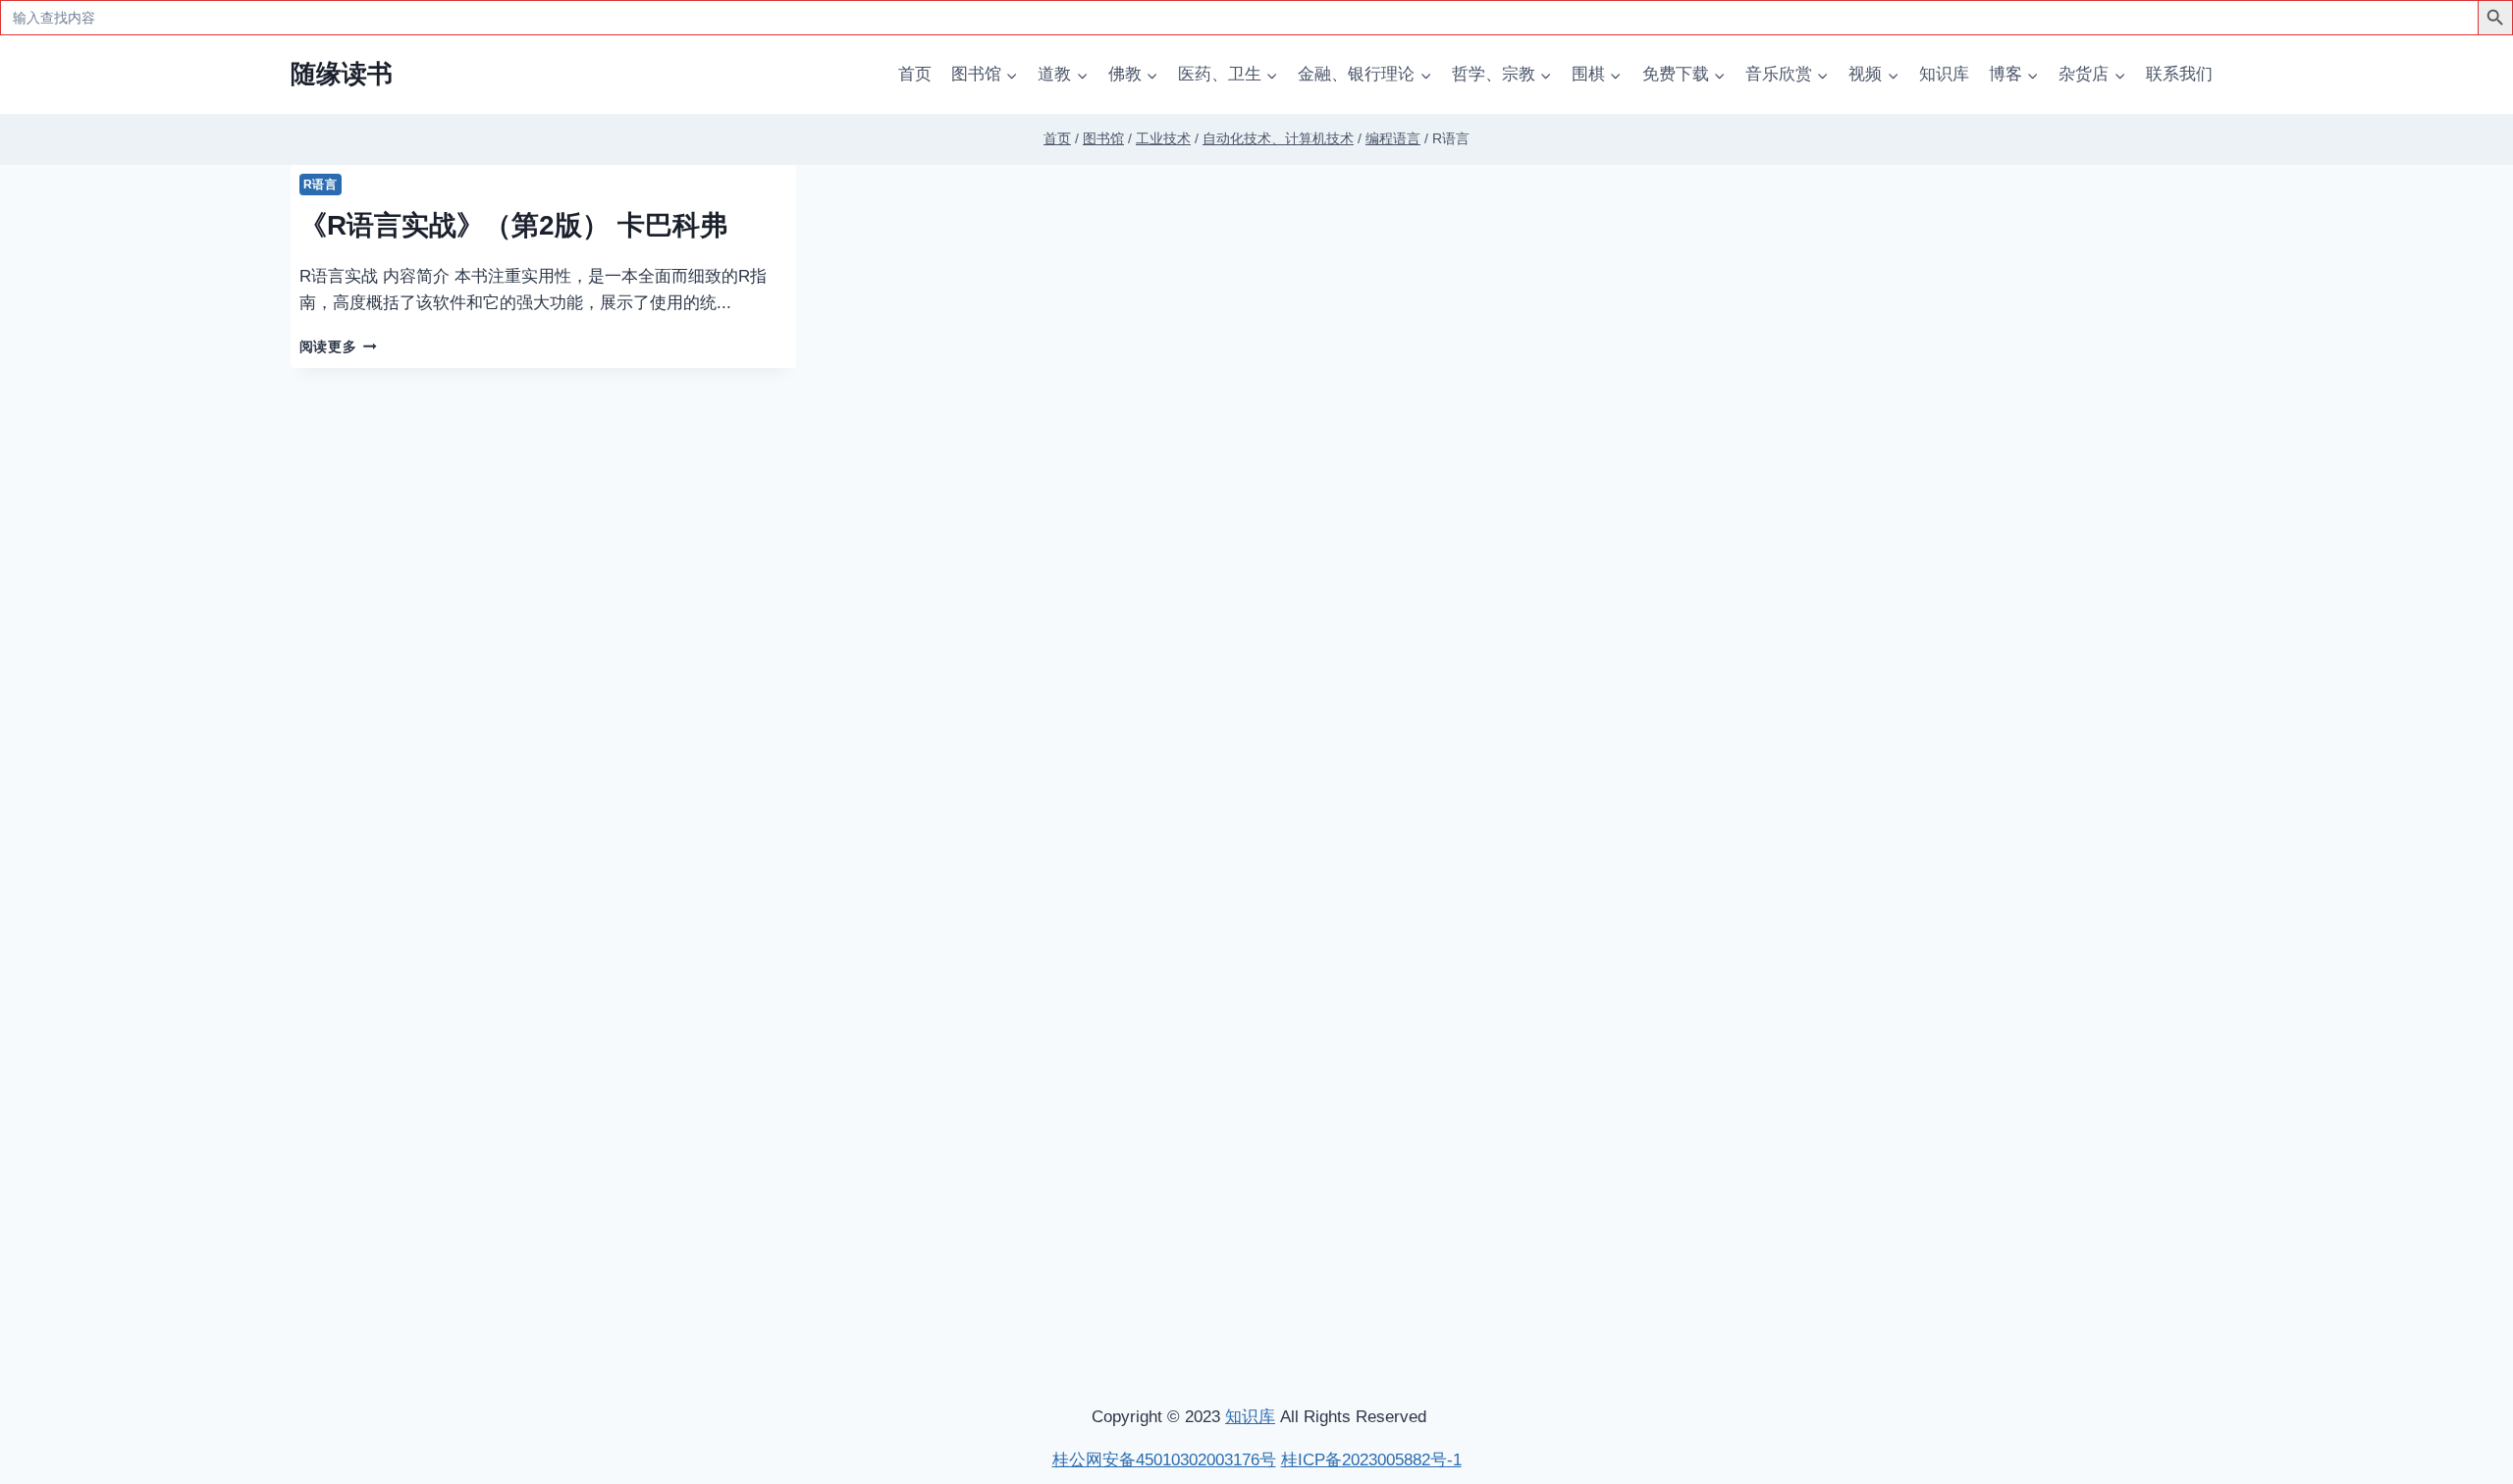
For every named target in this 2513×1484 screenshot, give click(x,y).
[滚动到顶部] (2395, 1209)
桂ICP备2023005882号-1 (1371, 1460)
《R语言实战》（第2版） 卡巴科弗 (513, 225)
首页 (915, 74)
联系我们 (2179, 74)
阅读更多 (338, 347)
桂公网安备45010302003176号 (1164, 1460)
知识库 (1944, 74)
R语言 (321, 185)
